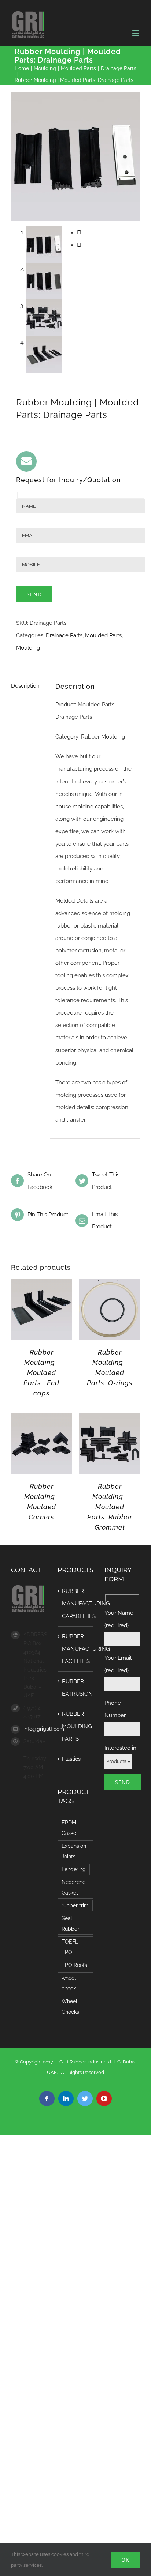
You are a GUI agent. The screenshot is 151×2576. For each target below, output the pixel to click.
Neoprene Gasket (73, 1887)
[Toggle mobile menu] (136, 33)
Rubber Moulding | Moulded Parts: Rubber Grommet (110, 1507)
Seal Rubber (70, 1924)
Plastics (71, 1759)
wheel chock (69, 1983)
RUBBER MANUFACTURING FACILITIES (76, 1649)
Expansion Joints (74, 1851)
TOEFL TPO (70, 1947)
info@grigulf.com (35, 1729)
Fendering (74, 1869)
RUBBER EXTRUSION (76, 1688)
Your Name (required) (119, 1619)
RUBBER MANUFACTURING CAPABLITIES (76, 1604)
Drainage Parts (64, 635)
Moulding (28, 648)
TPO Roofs (74, 1965)
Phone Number (115, 1709)
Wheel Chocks (70, 2007)
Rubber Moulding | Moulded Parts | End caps (41, 1373)
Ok (125, 2560)
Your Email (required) (118, 1664)
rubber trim (75, 1905)
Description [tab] (25, 686)
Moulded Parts (103, 635)
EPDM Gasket (70, 1828)
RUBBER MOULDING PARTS (76, 1726)
